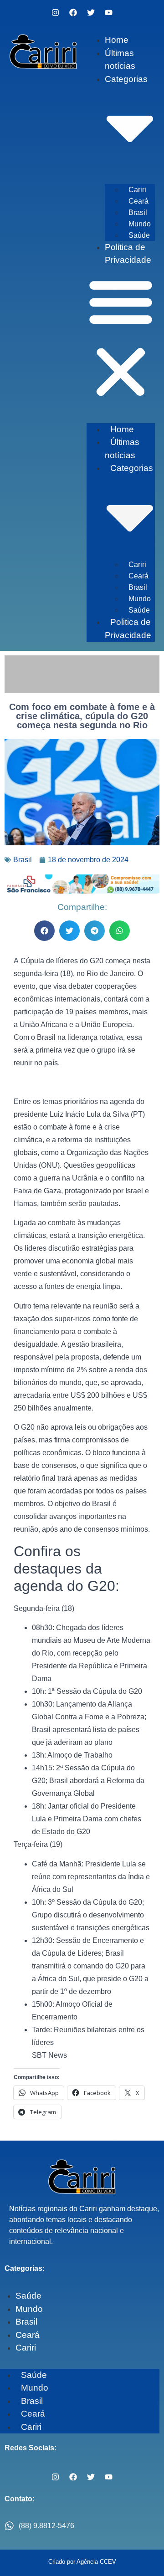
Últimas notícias (122, 449)
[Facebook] (73, 12)
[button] (121, 338)
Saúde (139, 235)
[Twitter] (91, 12)
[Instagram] (56, 12)
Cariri (137, 190)
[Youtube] (109, 12)
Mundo (140, 224)
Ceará (138, 201)
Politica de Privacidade (128, 629)
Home (117, 40)
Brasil (138, 212)
